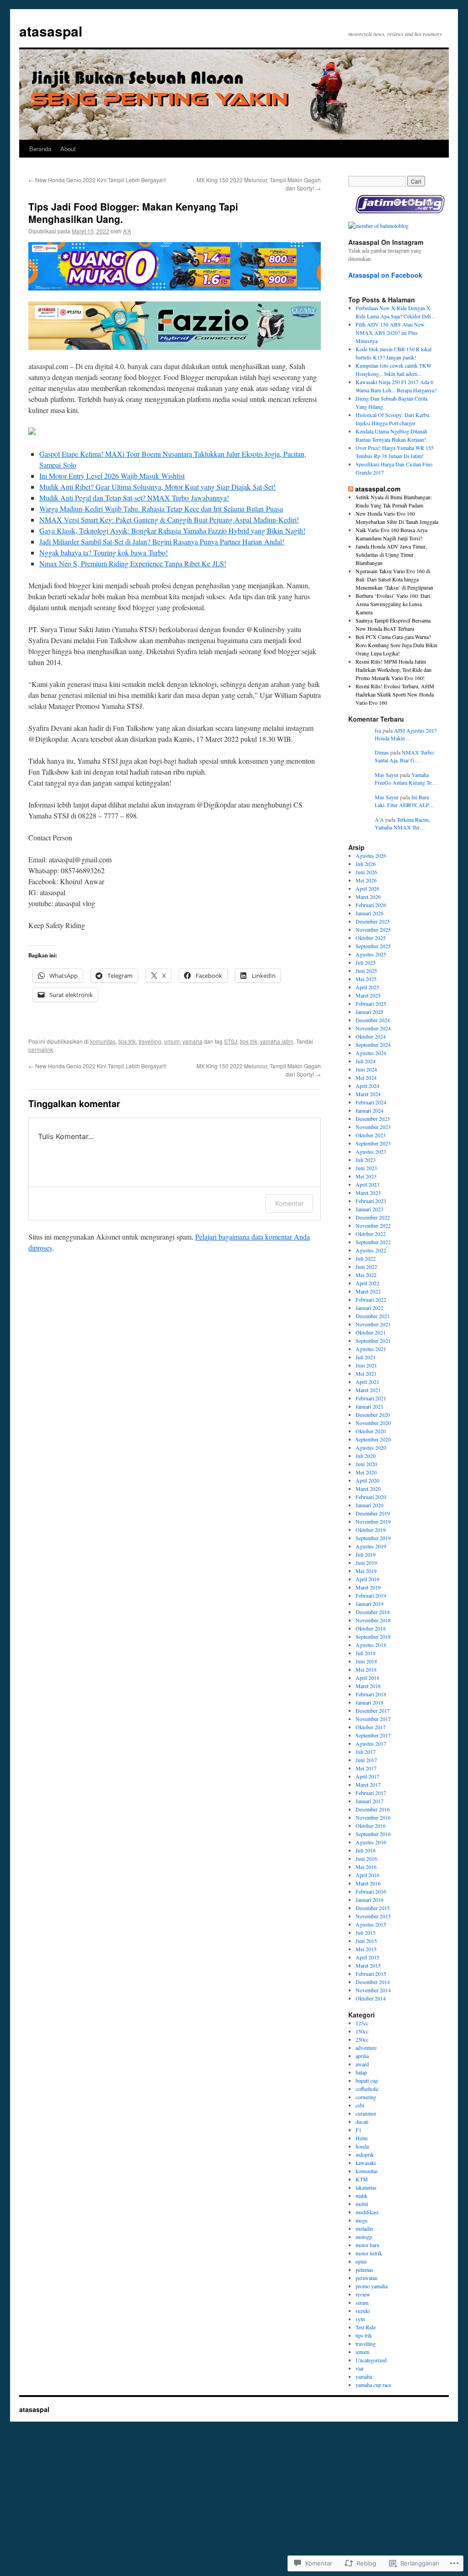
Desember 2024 (373, 1020)
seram (362, 2302)
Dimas (382, 752)
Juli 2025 (366, 962)
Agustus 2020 (371, 1447)
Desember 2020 (373, 1415)
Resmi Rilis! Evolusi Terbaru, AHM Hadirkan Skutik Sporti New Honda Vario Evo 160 (395, 694)
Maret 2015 (368, 1965)
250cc (362, 2039)
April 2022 (367, 1283)
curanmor (366, 2113)
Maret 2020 (368, 1489)
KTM (362, 2179)
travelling (150, 1041)
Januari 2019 (370, 1604)
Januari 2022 (370, 1308)
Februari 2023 (371, 1201)
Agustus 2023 (371, 1151)
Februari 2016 (371, 1891)
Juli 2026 (366, 864)
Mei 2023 (366, 1176)
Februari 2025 (371, 1003)
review (363, 2294)
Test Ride (366, 2327)
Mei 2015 (366, 1949)
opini (361, 2261)
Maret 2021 (368, 1390)
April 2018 (367, 1678)
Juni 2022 (366, 1267)
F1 (359, 2130)
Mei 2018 (366, 1669)
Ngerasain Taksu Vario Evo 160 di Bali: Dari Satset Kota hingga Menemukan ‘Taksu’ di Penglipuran (394, 579)
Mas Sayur (387, 775)
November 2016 (373, 1817)
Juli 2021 (366, 1357)
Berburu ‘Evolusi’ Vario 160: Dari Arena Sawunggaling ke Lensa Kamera (393, 604)
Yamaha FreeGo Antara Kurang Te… (406, 779)
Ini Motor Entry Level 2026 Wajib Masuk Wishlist (112, 476)
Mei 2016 (366, 1867)
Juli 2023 (366, 1160)
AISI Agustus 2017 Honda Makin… (406, 734)
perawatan (367, 2278)
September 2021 (373, 1341)
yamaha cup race (373, 2385)
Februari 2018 (371, 1694)
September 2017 (373, 1735)
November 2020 (373, 1423)
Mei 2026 (366, 880)
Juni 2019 (366, 1562)
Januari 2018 (370, 1702)
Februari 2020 (371, 1497)
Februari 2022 (371, 1299)
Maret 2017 (368, 1784)
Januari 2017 (370, 1801)
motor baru (367, 2245)
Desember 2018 (373, 1612)
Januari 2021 (370, 1406)
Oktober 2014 (371, 1998)
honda (362, 2146)
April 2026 (367, 888)
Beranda (40, 149)
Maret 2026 (368, 897)
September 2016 (373, 1834)
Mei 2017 (366, 1768)
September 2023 (373, 1143)
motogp (364, 2237)
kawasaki (366, 2163)
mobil (362, 2204)
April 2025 (367, 987)
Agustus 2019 (371, 1546)
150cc (362, 2031)
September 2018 (373, 1636)
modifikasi (367, 2212)
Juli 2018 (366, 1653)
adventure (366, 2048)
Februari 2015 (371, 1974)
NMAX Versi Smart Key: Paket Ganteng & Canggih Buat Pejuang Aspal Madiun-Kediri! (169, 520)
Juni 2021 (366, 1365)
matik (362, 2196)
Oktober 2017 (371, 1727)
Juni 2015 (366, 1941)
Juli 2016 (366, 1850)
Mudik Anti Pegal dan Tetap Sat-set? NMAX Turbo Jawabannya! (134, 498)
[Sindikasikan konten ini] (351, 489)
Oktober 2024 (371, 1036)
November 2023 (373, 1127)
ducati (362, 2122)
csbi (360, 2105)
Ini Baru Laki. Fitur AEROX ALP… (405, 801)
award (362, 2064)
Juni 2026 (366, 872)
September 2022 (373, 1242)
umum (172, 1041)
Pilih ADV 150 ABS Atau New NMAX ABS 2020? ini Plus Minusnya (390, 333)
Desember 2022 (373, 1217)
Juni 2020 (366, 1464)
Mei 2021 (366, 1373)
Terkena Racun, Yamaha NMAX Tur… (402, 823)
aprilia (362, 2056)
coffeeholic (367, 2089)
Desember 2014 (373, 1982)
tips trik (127, 1041)
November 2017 (373, 1719)
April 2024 (367, 1086)
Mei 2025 (366, 979)
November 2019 (373, 1521)
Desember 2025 (373, 921)
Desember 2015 (373, 1908)
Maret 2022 (368, 1291)
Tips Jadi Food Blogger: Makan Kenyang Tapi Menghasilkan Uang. (133, 213)
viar (360, 2368)
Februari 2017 (371, 1793)
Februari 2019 (371, 1595)
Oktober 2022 (371, 1234)
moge (362, 2220)
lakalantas (366, 2187)
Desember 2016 (373, 1809)
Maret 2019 (368, 1587)
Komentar (289, 1203)
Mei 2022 (366, 1275)
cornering (366, 2097)
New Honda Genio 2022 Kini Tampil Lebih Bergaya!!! (97, 180)
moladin (364, 2228)
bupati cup (367, 2080)
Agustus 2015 (371, 1924)
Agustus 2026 (371, 855)
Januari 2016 (370, 1900)
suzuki (363, 2311)
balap (361, 2072)
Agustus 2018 (371, 1645)
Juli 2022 (366, 1258)
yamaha (192, 1041)
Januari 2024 (370, 1110)
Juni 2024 (366, 1069)
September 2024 (373, 1045)
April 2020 (367, 1480)
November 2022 (373, 1225)
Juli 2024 (366, 1061)
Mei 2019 (366, 1571)
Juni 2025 (366, 971)
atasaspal (51, 31)
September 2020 (373, 1439)
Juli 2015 (366, 1932)
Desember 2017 (373, 1710)
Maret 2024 (368, 1094)
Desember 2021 (373, 1316)
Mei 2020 (366, 1472)
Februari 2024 (371, 1102)
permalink (41, 1049)
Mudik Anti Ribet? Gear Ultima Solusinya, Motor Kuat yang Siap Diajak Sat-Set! (157, 487)
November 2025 (373, 929)
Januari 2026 (370, 913)
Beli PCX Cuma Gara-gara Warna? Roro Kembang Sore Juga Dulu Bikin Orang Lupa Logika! (396, 645)
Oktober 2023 (371, 1135)
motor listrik (369, 2253)
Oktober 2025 (371, 938)
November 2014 (373, 1990)
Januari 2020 (370, 1505)
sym (360, 2319)
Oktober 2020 (371, 1431)
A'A (127, 231)
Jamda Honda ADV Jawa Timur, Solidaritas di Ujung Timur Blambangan (391, 554)
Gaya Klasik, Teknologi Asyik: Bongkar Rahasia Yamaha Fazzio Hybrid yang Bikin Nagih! (172, 531)
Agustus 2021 (371, 1349)
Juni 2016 (366, 1858)
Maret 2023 (368, 1193)
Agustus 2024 (371, 1053)
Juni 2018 (366, 1661)
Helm (362, 2138)
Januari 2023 (370, 1209)
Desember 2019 (373, 1513)
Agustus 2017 (371, 1743)
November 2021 (373, 1324)
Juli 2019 (366, 1554)
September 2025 (373, 946)
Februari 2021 (371, 1398)
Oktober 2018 (371, 1628)
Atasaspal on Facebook (385, 275)
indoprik (365, 2154)
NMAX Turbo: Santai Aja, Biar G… (405, 756)
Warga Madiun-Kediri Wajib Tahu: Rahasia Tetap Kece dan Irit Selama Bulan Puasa (161, 509)
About (68, 149)
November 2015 (373, 1916)
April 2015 (367, 1957)
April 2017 (367, 1776)
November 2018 (373, 1620)
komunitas (103, 1041)
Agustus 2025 (371, 954)
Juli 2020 (366, 1456)
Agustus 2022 (371, 1250)
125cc (362, 2023)
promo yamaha (372, 2286)
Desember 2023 (373, 1119)
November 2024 (373, 1028)
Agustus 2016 (371, 1842)
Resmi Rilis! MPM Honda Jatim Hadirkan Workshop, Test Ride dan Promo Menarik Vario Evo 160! (394, 670)
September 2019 (373, 1538)
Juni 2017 (366, 1760)
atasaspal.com (378, 489)
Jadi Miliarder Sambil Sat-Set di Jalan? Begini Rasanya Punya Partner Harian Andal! (162, 541)
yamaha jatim (277, 1041)
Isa (378, 730)
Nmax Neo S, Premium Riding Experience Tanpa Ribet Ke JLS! (133, 563)
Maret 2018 (368, 1686)
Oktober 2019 (371, 1530)
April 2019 (367, 1579)
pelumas (364, 2270)
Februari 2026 (371, 905)
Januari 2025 (370, 1012)
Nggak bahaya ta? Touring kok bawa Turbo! (104, 552)
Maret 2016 (368, 1883)
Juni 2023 (366, 1168)
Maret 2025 (368, 995)
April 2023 (367, 1184)
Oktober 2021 (371, 1332)
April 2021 (367, 1382)
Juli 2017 (366, 1752)
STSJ (231, 1041)
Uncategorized (371, 2360)
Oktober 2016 (371, 1826)
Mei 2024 (366, 1077)
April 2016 (367, 1875)
